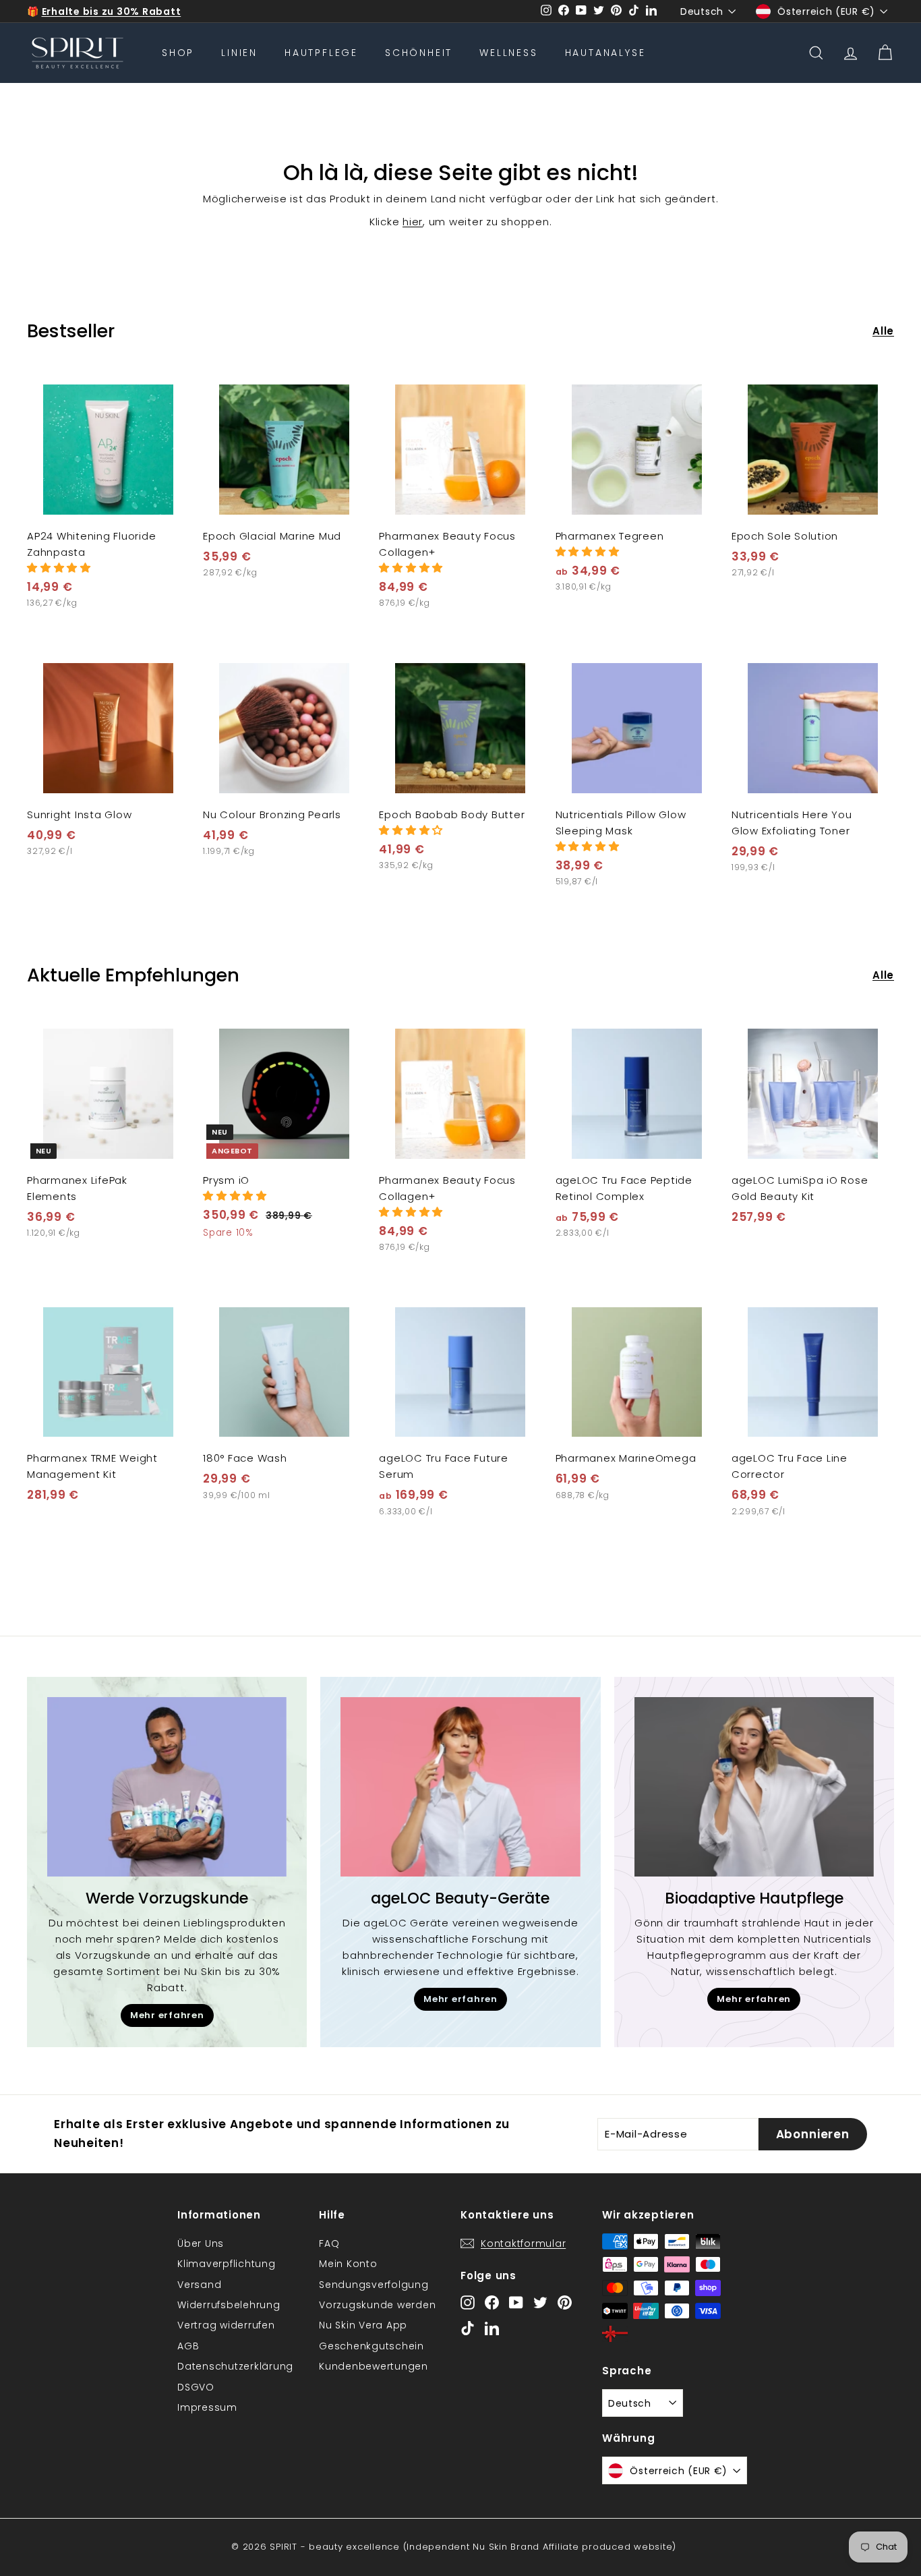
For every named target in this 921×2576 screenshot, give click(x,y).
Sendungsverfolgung (374, 2285)
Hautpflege (321, 53)
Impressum (207, 2407)
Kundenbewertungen (374, 2366)
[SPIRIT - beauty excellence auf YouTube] (516, 2302)
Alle (883, 331)
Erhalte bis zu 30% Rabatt (112, 11)
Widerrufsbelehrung (229, 2305)
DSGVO (196, 2387)
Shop (178, 53)
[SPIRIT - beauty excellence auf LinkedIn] (492, 2327)
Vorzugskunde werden (377, 2305)
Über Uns (201, 2243)
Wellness (508, 53)
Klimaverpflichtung (227, 2264)
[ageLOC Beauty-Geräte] (460, 1787)
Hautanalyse (605, 53)
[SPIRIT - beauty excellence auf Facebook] (492, 2302)
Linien (239, 53)
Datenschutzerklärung (235, 2366)
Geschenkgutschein (372, 2346)
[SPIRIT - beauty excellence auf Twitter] (540, 2302)
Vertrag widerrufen (226, 2325)
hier (413, 222)
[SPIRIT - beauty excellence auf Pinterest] (565, 2302)
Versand (199, 2285)
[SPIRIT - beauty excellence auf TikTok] (468, 2327)
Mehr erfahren (167, 2015)
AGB (188, 2346)
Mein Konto (348, 2264)
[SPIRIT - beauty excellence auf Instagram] (468, 2302)
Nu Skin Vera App (363, 2325)
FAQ (329, 2243)
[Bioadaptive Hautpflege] (754, 1787)
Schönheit (419, 53)
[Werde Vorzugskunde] (167, 1787)
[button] (59, 568)
